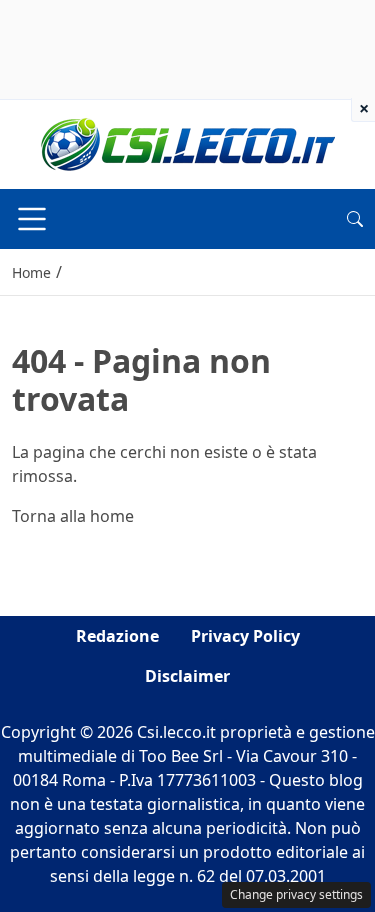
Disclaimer (187, 676)
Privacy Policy (245, 636)
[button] (355, 219)
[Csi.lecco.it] (188, 143)
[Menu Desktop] (32, 219)
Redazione (117, 636)
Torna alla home (73, 516)
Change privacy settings (296, 894)
